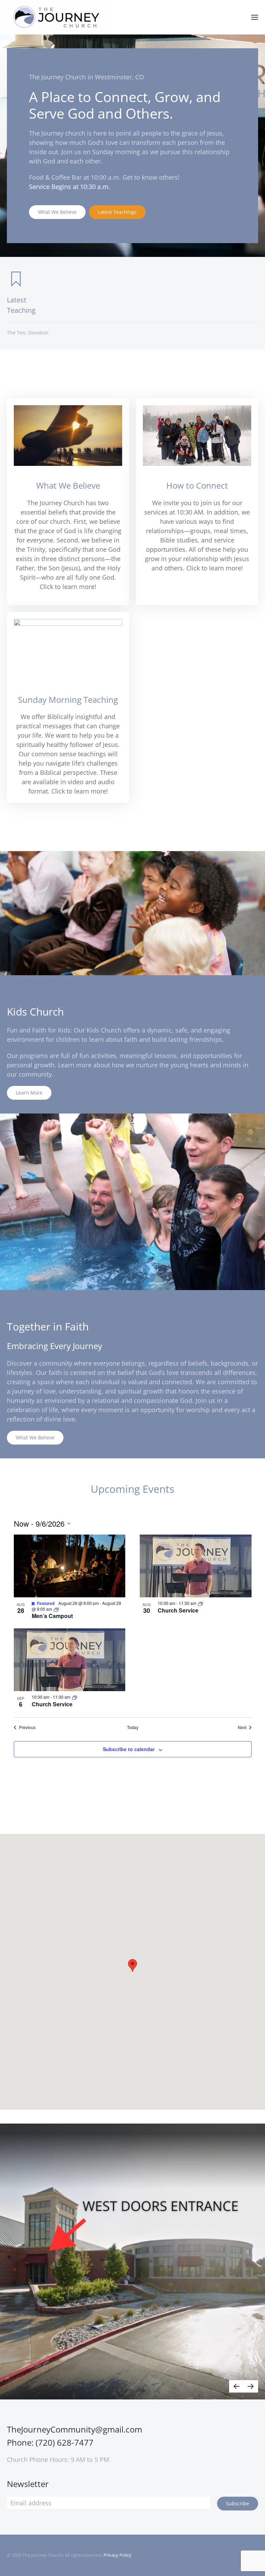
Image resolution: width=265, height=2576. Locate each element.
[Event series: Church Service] (200, 1603)
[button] (255, 17)
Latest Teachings (117, 212)
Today (133, 1727)
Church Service (178, 1610)
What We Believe (57, 212)
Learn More (29, 1093)
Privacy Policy (117, 2555)
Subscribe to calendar (129, 1749)
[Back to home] (59, 17)
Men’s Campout (52, 1616)
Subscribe (238, 2503)
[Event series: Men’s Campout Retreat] (56, 1609)
